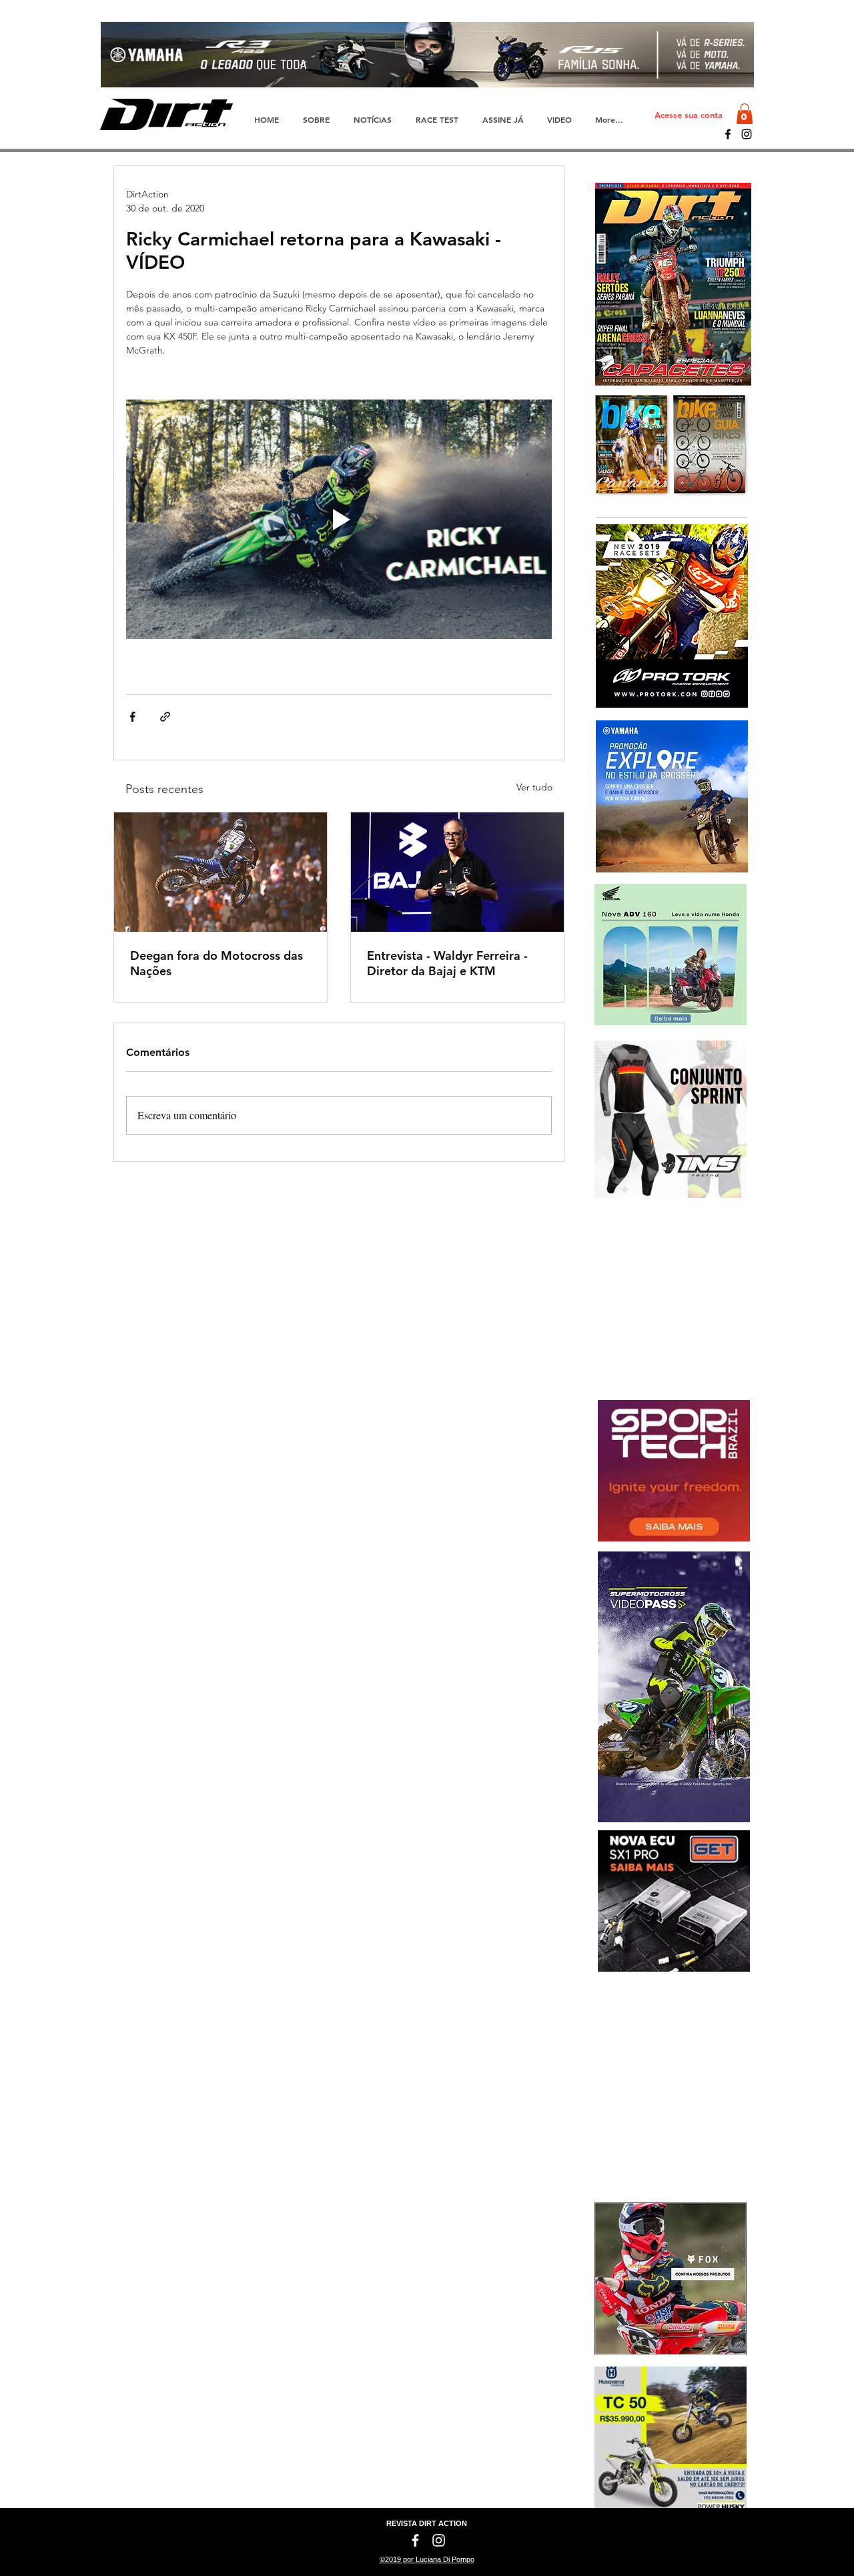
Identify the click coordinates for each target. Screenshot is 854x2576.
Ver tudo (534, 787)
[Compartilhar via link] (165, 717)
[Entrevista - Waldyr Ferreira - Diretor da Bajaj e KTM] (457, 872)
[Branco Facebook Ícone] (415, 2540)
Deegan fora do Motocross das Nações (217, 963)
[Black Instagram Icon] (747, 134)
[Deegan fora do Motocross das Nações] (221, 872)
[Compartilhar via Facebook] (132, 717)
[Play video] (339, 519)
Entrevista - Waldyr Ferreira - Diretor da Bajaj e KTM (447, 963)
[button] (745, 114)
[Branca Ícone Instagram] (439, 2540)
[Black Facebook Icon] (728, 134)
